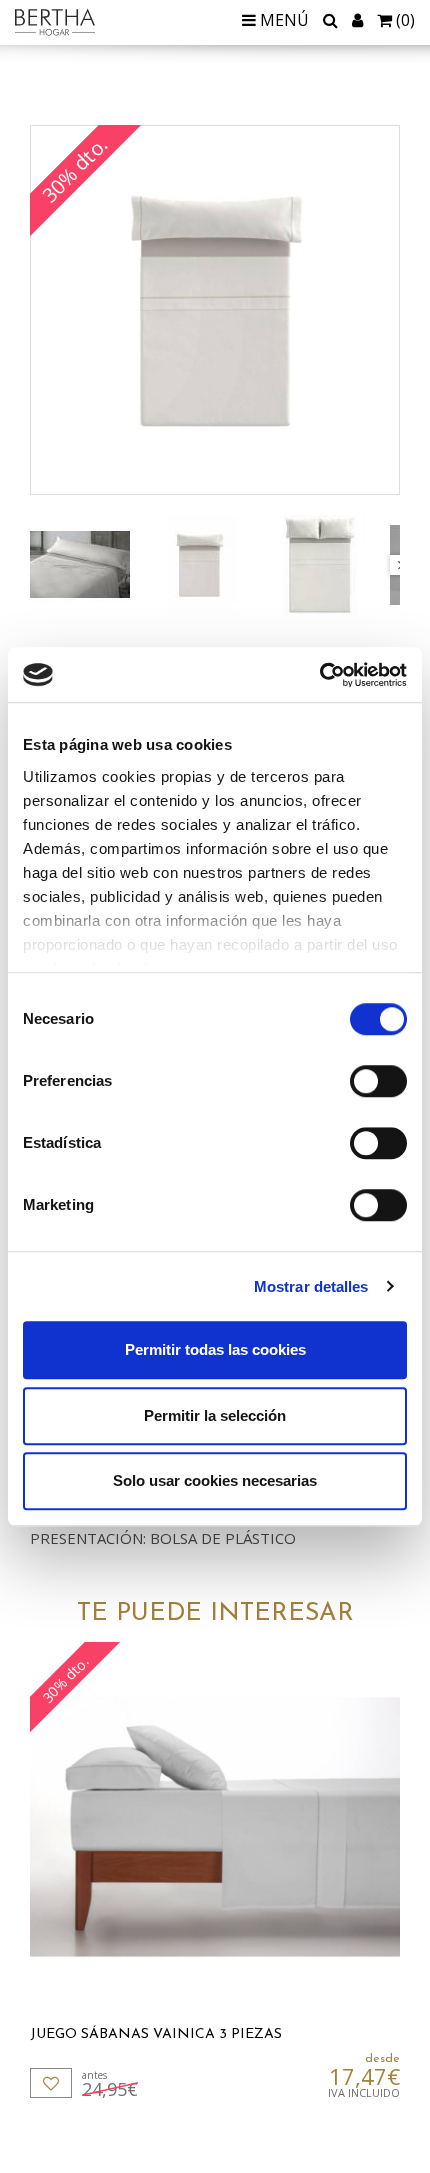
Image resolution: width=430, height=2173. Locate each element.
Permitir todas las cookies (215, 1349)
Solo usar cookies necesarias (215, 1480)
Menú (282, 20)
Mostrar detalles (311, 1286)
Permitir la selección (215, 1415)
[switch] (378, 1081)
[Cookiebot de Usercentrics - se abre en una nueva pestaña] (319, 675)
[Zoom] (215, 310)
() (405, 20)
